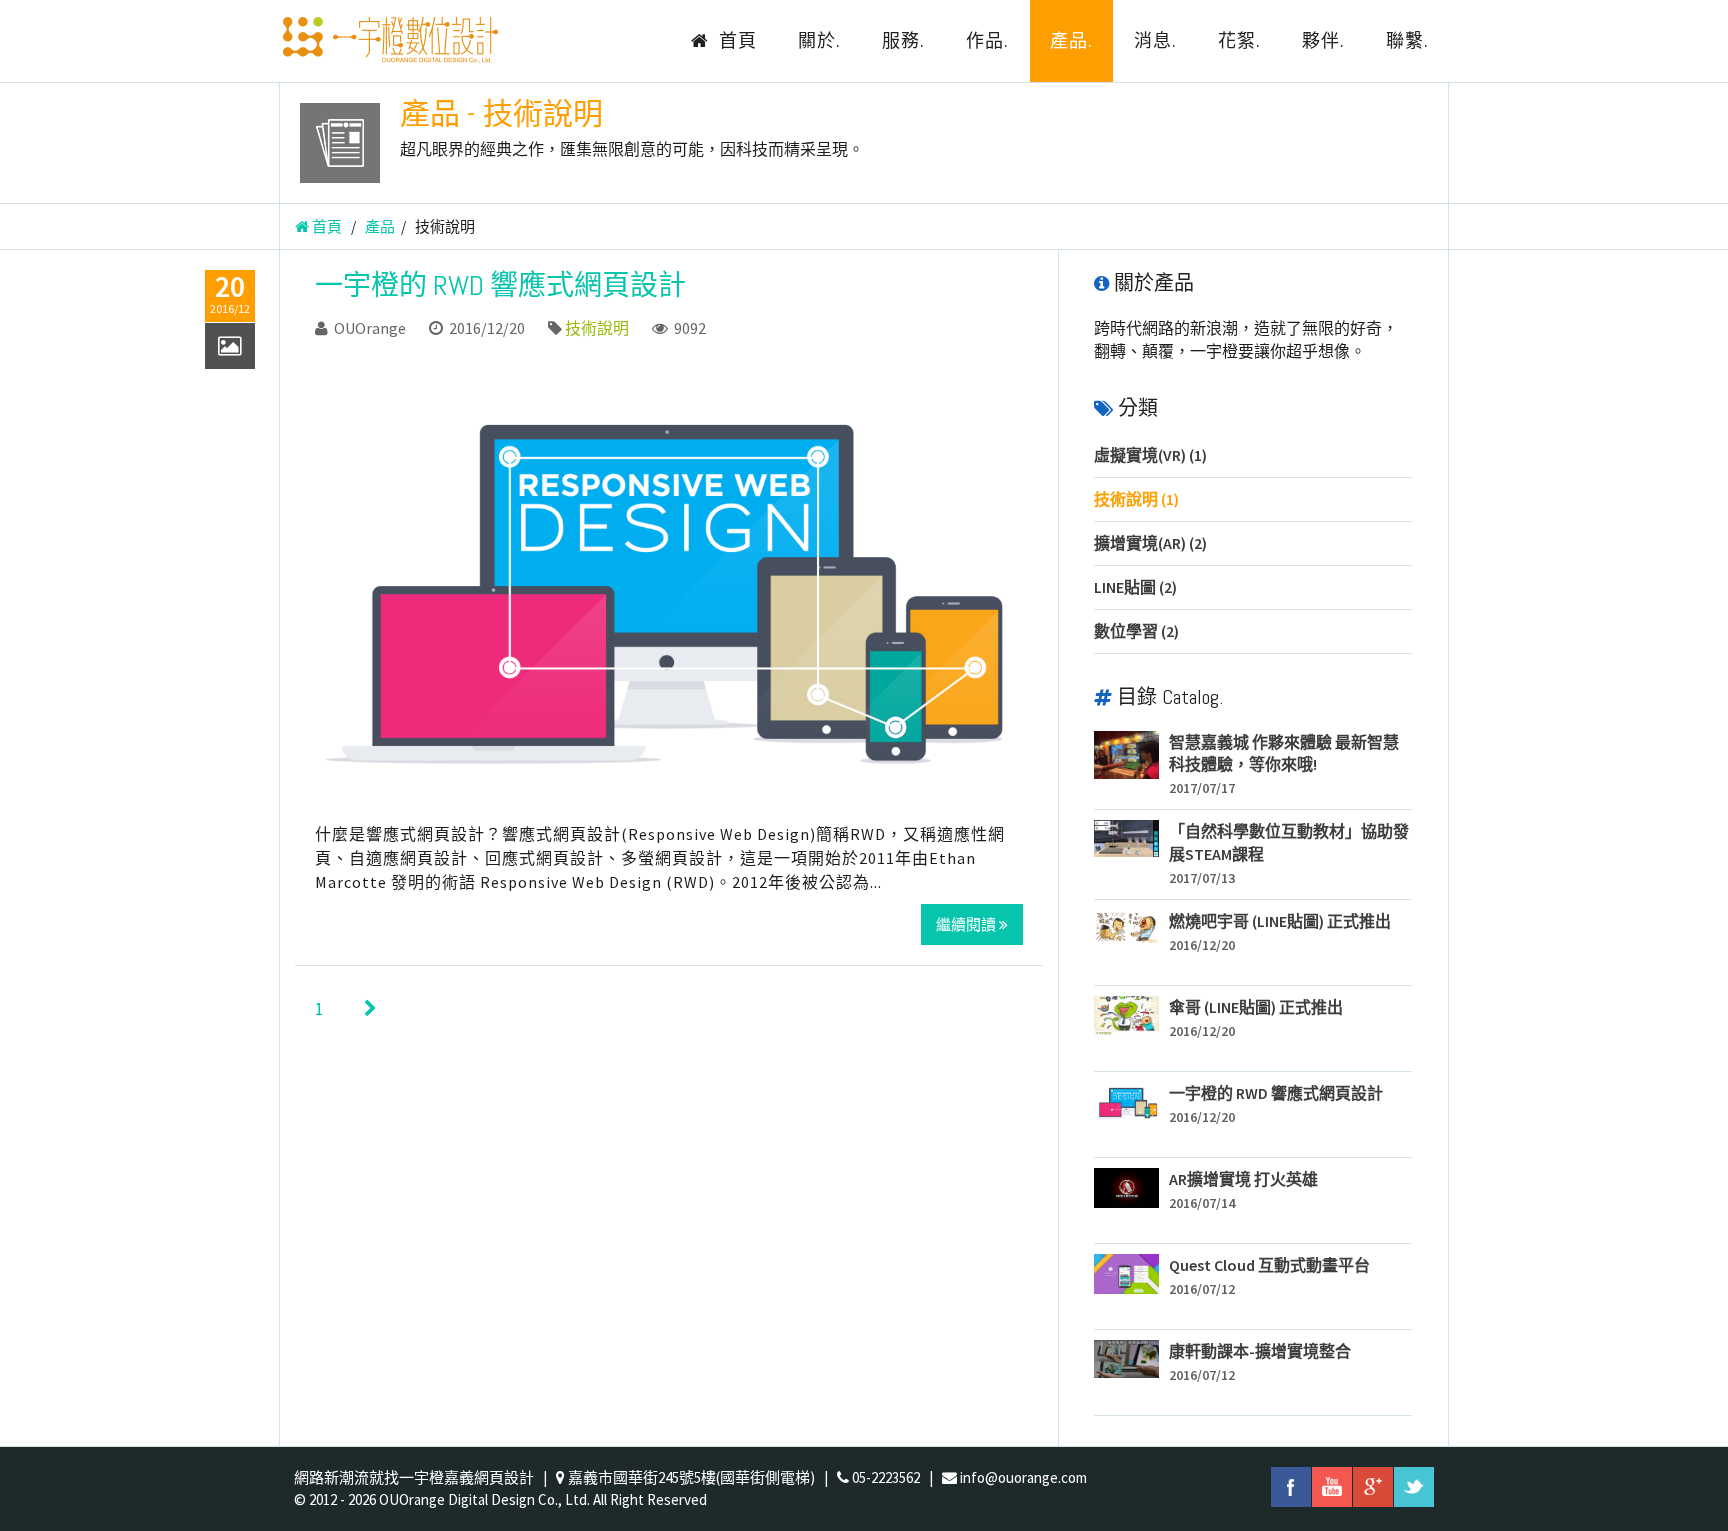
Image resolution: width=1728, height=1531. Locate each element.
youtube (1332, 1487)
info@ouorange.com (1023, 1477)
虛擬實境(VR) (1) (1150, 455)
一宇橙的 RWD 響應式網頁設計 (500, 285)
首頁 (735, 40)
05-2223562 (886, 1477)
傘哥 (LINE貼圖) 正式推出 (1256, 1007)
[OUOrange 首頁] (389, 40)
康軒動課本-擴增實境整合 (1260, 1351)
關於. (819, 40)
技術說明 (597, 328)
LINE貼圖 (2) (1135, 587)
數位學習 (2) (1136, 631)
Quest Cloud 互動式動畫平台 (1269, 1265)
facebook (1291, 1487)
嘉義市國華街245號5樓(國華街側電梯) (691, 1477)
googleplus (1373, 1487)
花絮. (1239, 40)
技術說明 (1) (1136, 499)
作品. (987, 40)
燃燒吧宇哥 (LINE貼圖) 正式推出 (1280, 921)
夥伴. (1323, 40)
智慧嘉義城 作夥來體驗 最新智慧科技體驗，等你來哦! (1284, 753)
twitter (1414, 1487)
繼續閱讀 (967, 924)
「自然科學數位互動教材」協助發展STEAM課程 (1289, 842)
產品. (1071, 40)
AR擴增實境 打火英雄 (1243, 1179)
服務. (903, 40)
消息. (1155, 40)
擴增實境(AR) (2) (1150, 543)
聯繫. (1407, 40)
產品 (380, 226)
